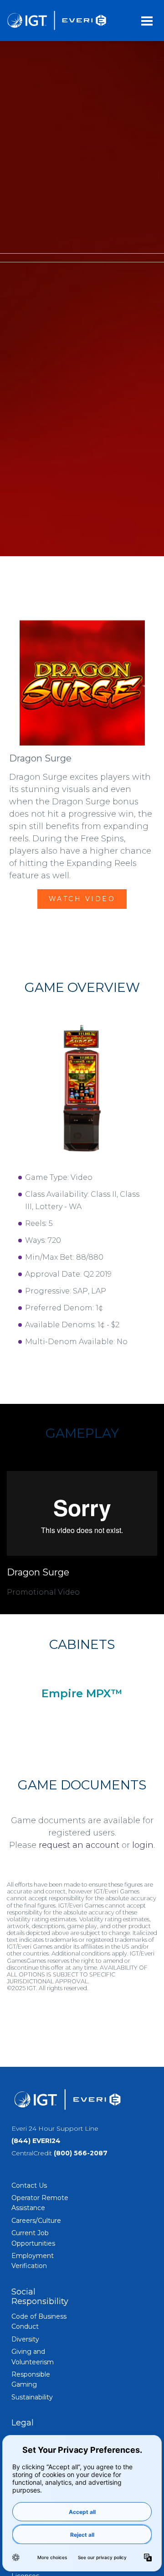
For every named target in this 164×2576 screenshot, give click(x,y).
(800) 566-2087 (81, 2153)
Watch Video (82, 899)
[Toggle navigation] (147, 21)
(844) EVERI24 (36, 2141)
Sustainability (32, 2397)
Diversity (25, 2339)
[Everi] (56, 21)
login (143, 1845)
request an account (79, 1845)
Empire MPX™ (82, 1693)
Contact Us (29, 2185)
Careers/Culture (36, 2221)
